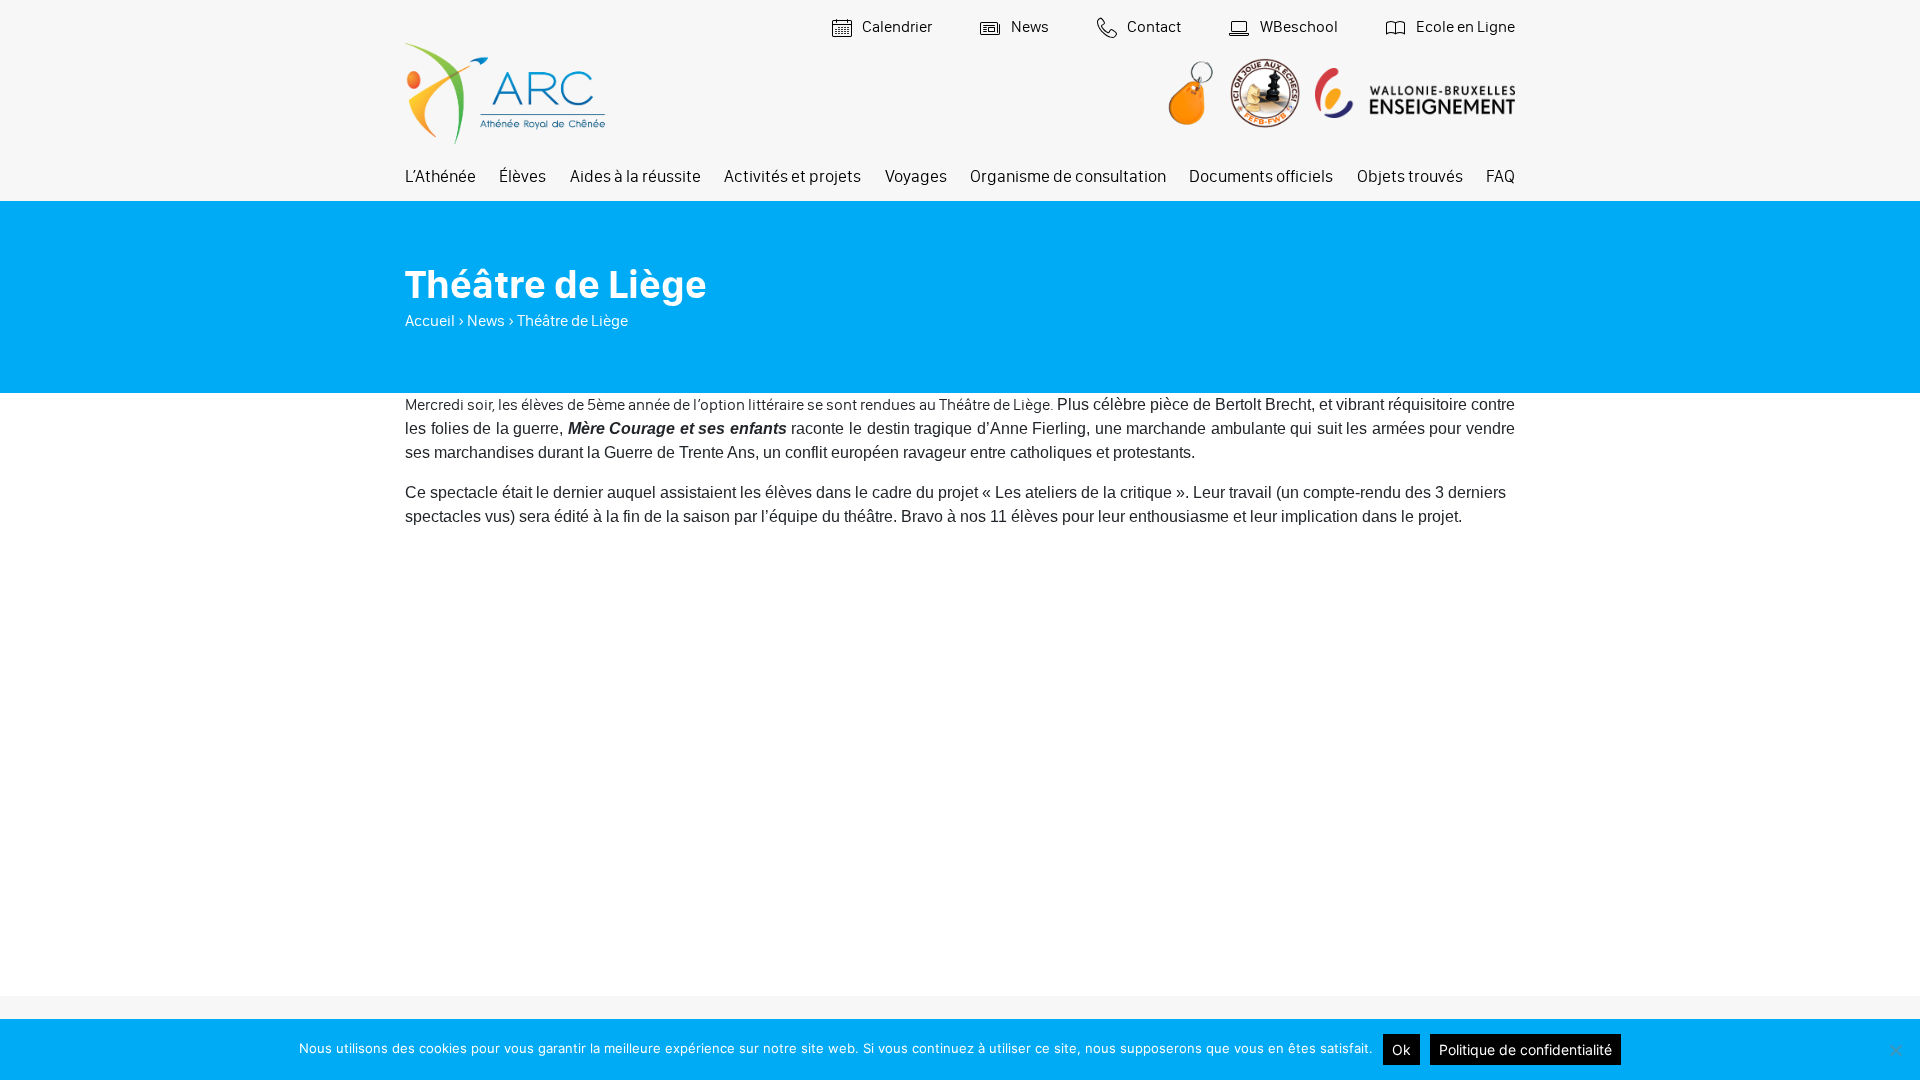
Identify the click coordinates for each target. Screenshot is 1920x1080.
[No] (1895, 1050)
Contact (1152, 26)
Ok (1401, 1049)
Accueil (430, 320)
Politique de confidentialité (1525, 1049)
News (1028, 26)
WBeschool (1297, 26)
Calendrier (895, 26)
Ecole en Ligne (1464, 26)
